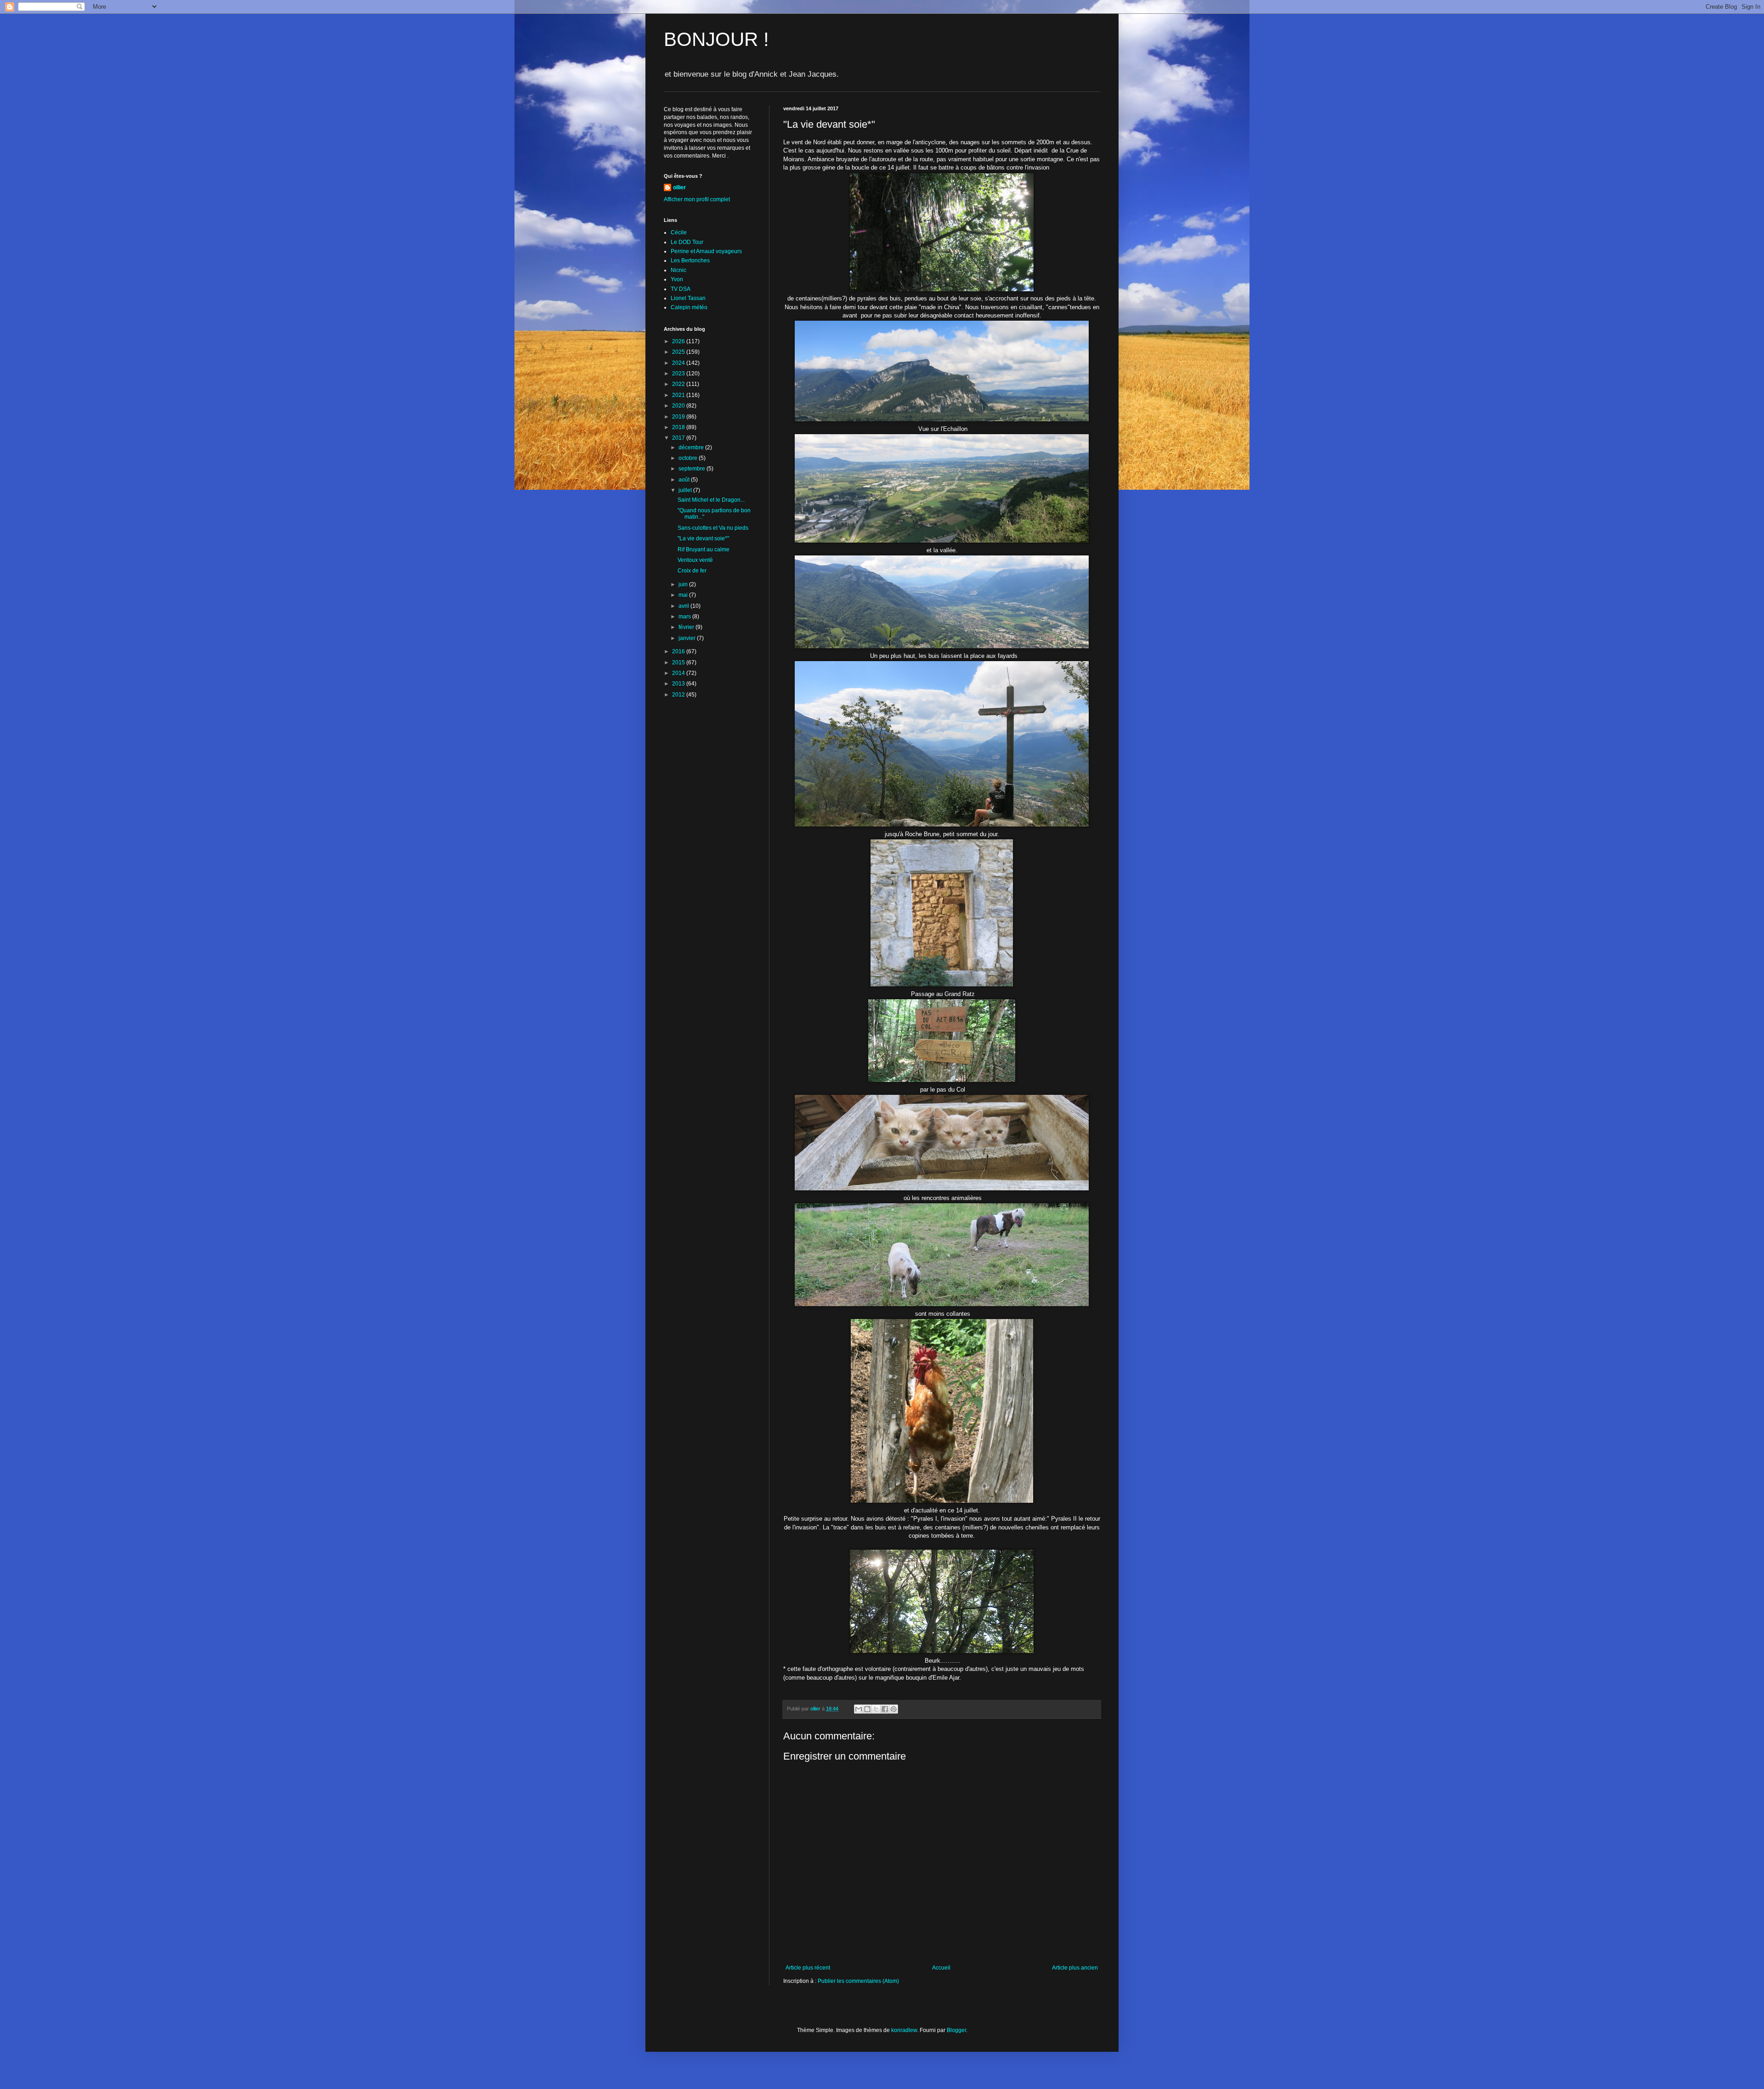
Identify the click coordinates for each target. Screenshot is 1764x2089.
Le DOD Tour (687, 242)
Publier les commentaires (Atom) (858, 1981)
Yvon (677, 279)
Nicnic (678, 270)
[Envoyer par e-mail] (859, 1709)
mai (684, 595)
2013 (679, 684)
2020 (679, 406)
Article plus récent (808, 1968)
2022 (679, 384)
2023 (679, 374)
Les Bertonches (690, 260)
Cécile (679, 232)
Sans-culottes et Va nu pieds (713, 528)
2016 (679, 651)
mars (685, 617)
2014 (679, 673)
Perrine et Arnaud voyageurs (706, 251)
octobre (689, 458)
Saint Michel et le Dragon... (711, 500)
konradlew (904, 2030)
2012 (679, 695)
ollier (679, 187)
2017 (679, 438)
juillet (686, 490)
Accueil (941, 1968)
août (685, 480)
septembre (693, 469)
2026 (679, 341)
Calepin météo (689, 307)
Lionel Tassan (688, 298)
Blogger (956, 2030)
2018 (679, 427)
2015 (679, 662)
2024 (679, 363)
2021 (679, 395)
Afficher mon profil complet (697, 199)
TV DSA (681, 289)
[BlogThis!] (867, 1709)
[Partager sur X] (876, 1709)
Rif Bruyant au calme (704, 549)
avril (684, 606)
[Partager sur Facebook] (885, 1709)
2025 (679, 352)
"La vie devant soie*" (703, 538)
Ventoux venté (695, 560)
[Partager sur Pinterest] (893, 1709)
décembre (692, 447)
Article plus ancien (1075, 1968)
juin (684, 584)
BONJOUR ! (716, 39)
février (687, 627)
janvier (688, 638)
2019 (679, 417)
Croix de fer (692, 571)
